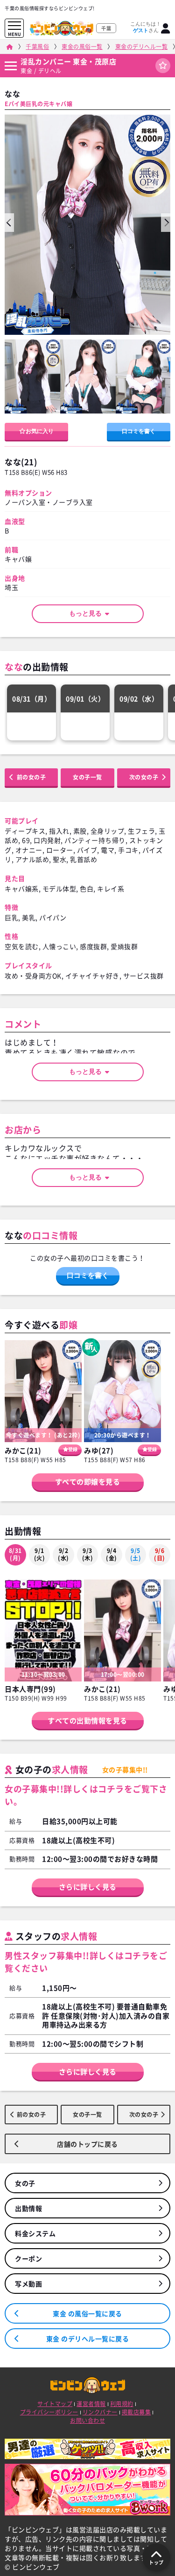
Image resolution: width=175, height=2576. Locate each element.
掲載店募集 (136, 2412)
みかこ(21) (23, 1451)
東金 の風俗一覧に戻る (87, 2313)
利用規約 (122, 2404)
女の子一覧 (87, 777)
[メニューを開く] (14, 26)
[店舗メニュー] (10, 66)
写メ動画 (28, 2284)
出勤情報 (28, 2208)
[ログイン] (166, 28)
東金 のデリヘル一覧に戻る (88, 2339)
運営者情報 (91, 2404)
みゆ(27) (99, 1451)
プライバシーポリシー (49, 2412)
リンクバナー (100, 2412)
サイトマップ (55, 2404)
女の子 (25, 2183)
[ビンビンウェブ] (10, 47)
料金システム (35, 2233)
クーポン (28, 2258)
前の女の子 (31, 777)
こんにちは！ (146, 27)
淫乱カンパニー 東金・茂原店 (68, 61)
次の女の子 (144, 777)
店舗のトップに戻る (87, 2144)
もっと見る (89, 613)
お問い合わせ (87, 2420)
